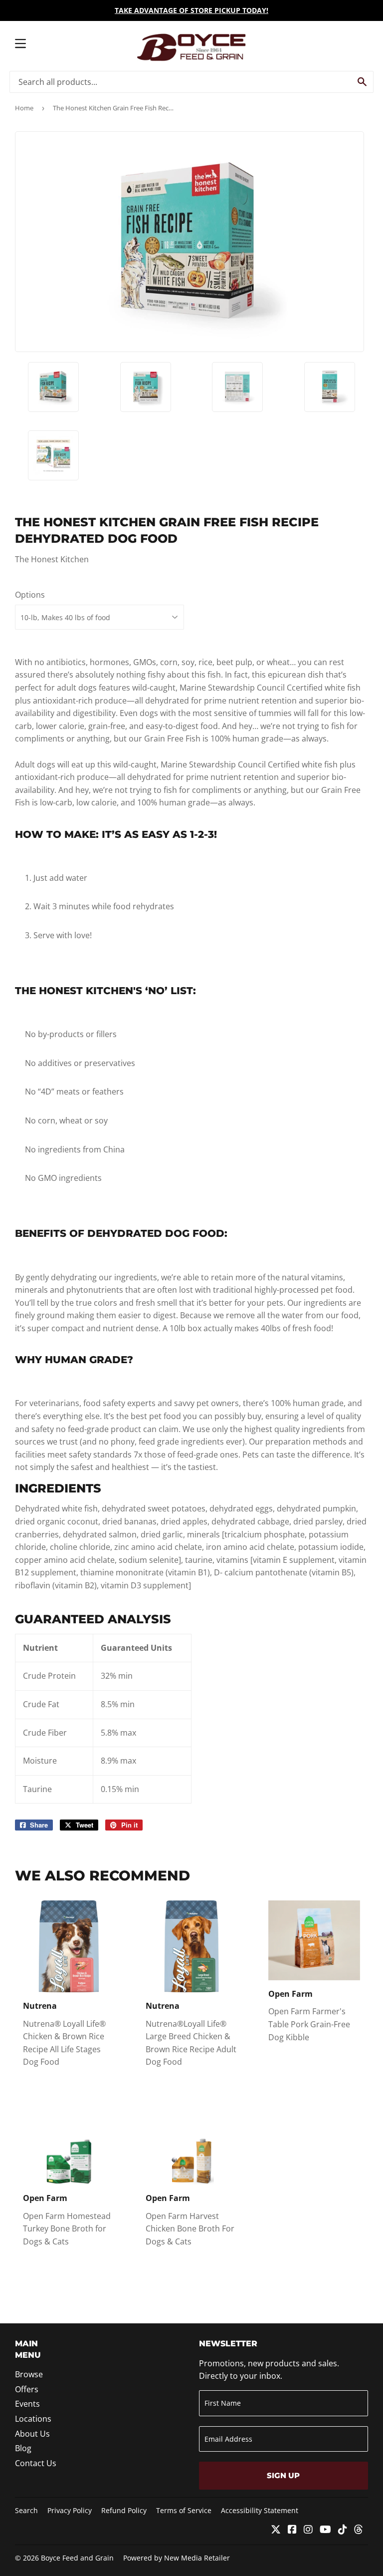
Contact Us (36, 2463)
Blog (23, 2448)
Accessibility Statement (260, 2510)
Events (27, 2404)
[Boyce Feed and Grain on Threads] (359, 2530)
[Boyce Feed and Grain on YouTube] (325, 2530)
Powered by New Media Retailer (177, 2558)
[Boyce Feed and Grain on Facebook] (292, 2530)
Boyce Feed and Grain (77, 2558)
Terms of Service (184, 2510)
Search (26, 2510)
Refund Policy (124, 2510)
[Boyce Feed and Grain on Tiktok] (343, 2530)
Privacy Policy (70, 2510)
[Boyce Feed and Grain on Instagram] (308, 2530)
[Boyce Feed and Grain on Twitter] (276, 2530)
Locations (33, 2419)
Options (30, 595)
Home (24, 108)
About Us (32, 2434)
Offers (27, 2389)
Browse (29, 2374)
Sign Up (283, 2475)
